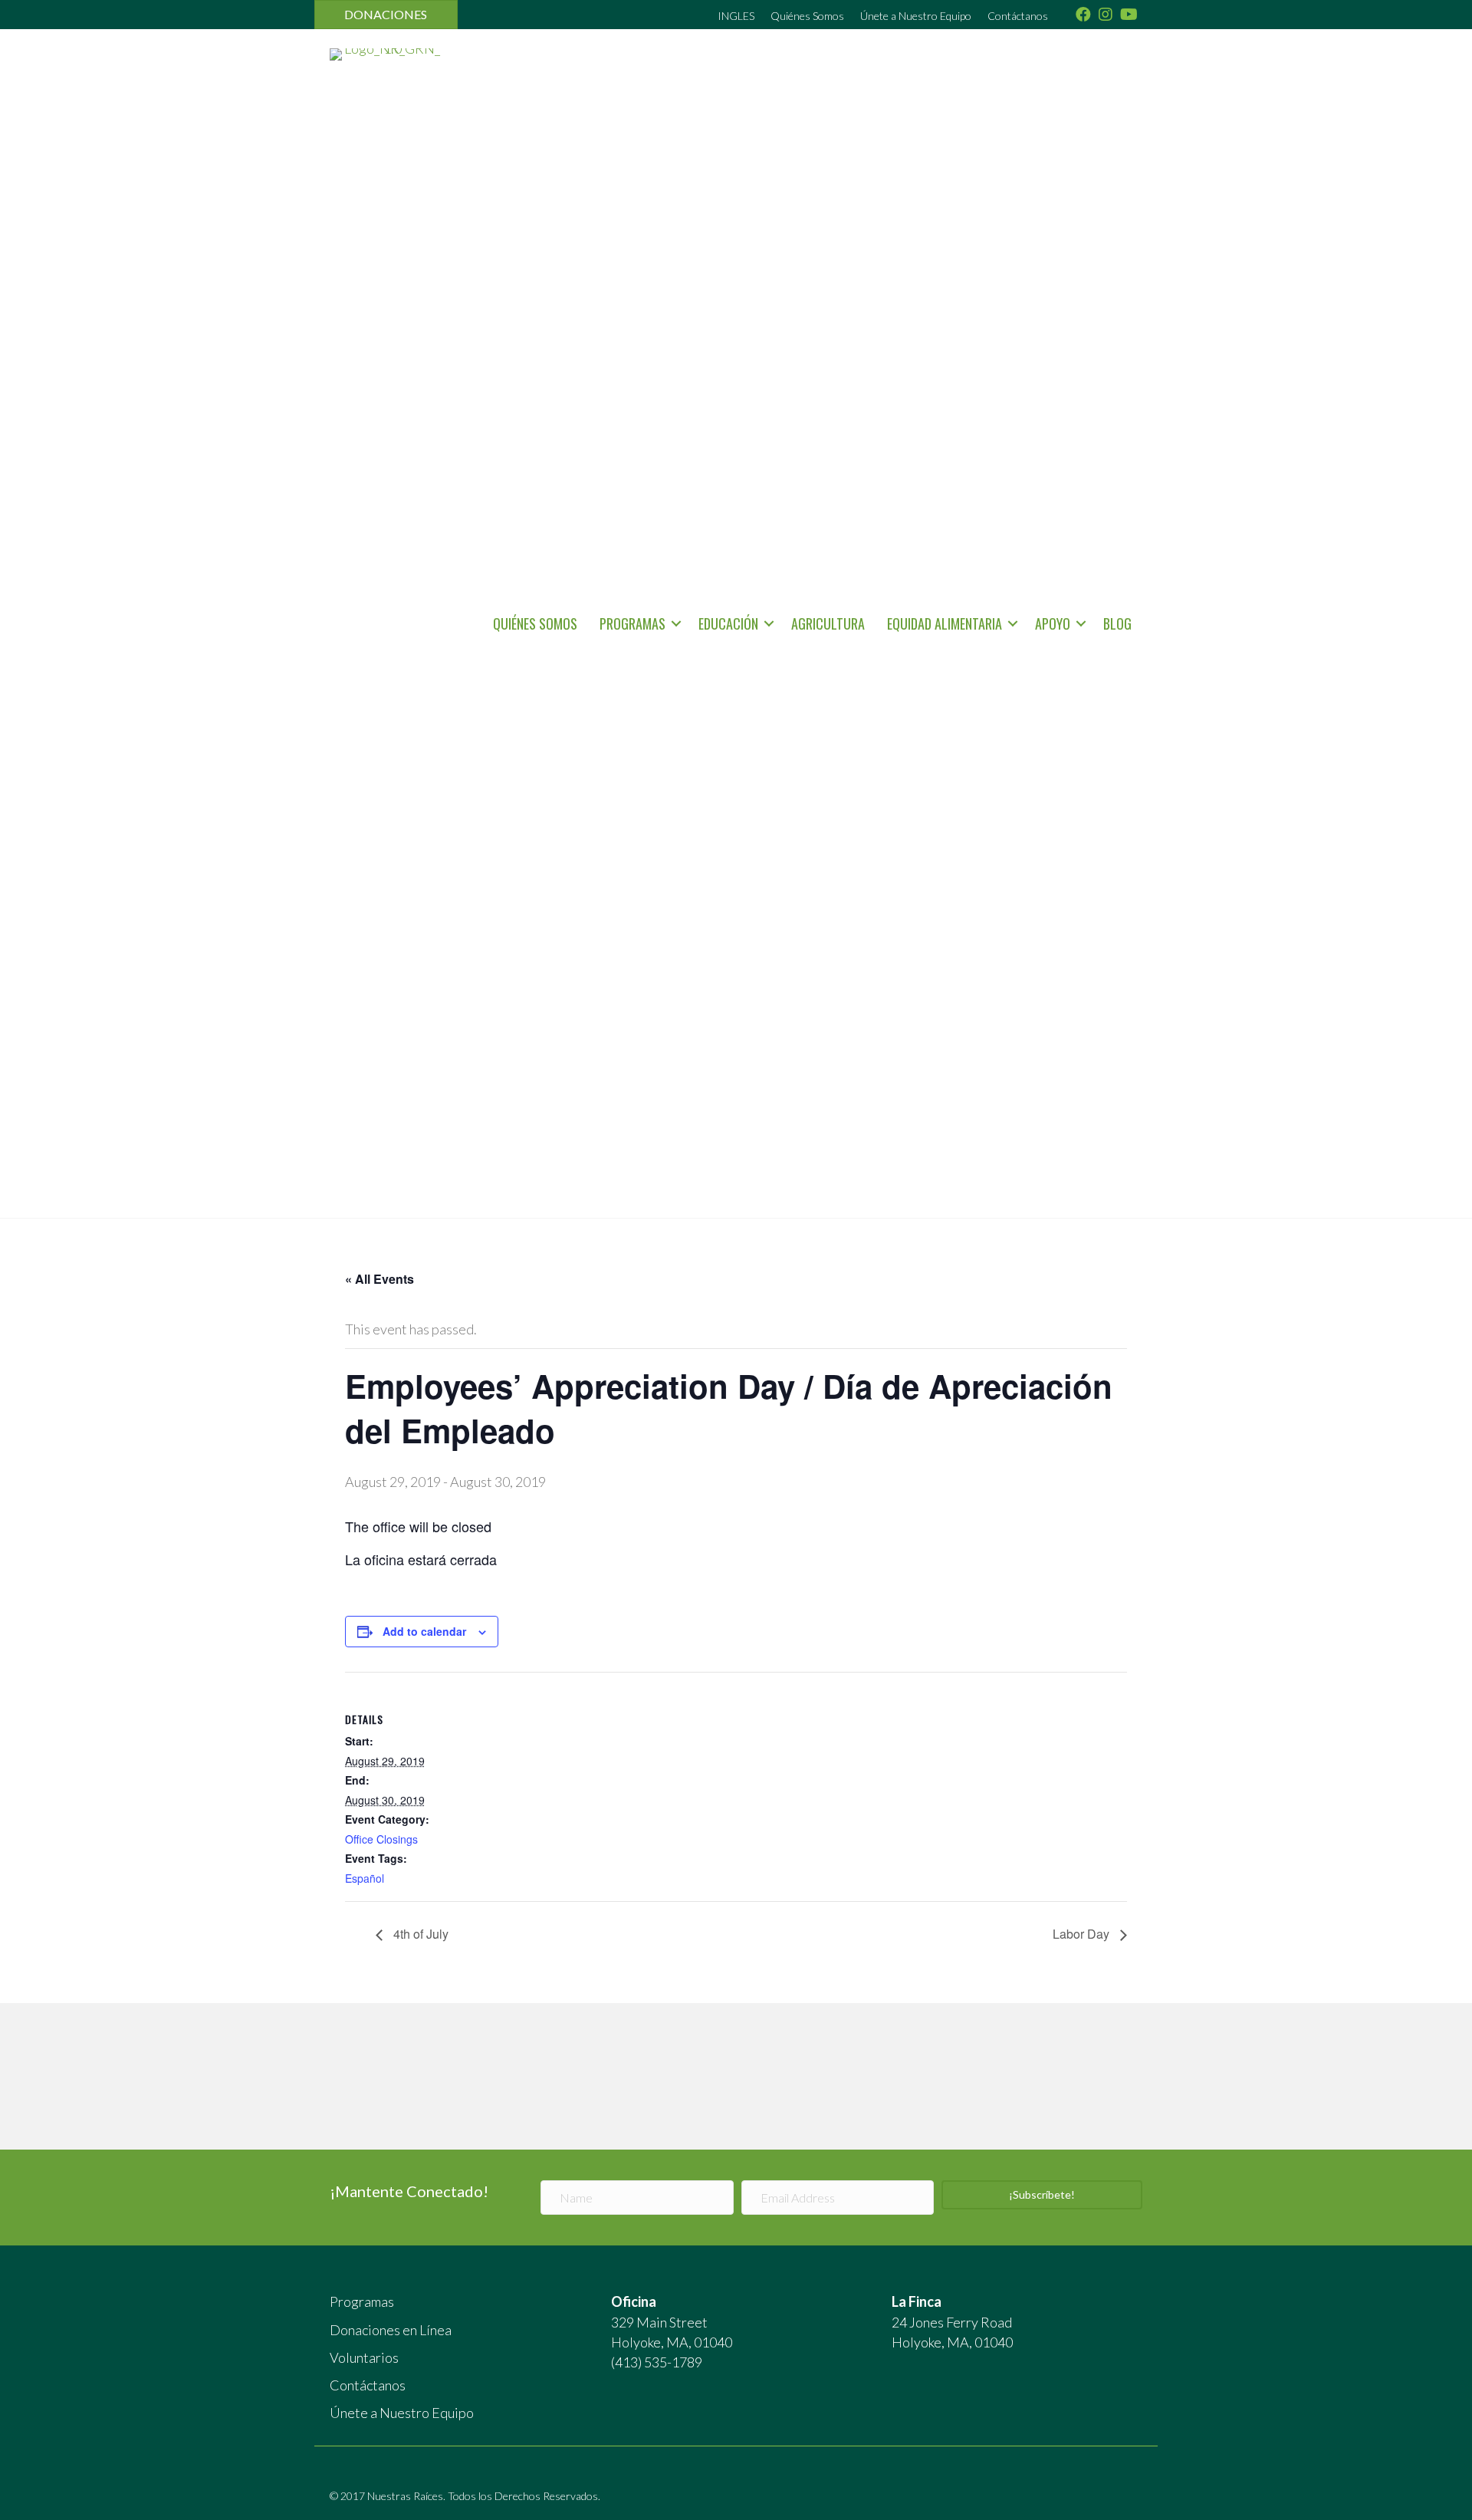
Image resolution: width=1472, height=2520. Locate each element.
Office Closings (381, 1839)
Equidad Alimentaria (945, 623)
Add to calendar (424, 1631)
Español (365, 1878)
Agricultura (828, 623)
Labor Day (1083, 1934)
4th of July (419, 1934)
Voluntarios (364, 2357)
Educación (728, 623)
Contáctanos (1018, 16)
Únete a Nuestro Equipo (916, 16)
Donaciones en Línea (391, 2330)
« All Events (379, 1279)
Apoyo (1053, 623)
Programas (632, 623)
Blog (1117, 623)
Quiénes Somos (807, 16)
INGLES (736, 16)
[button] (676, 623)
